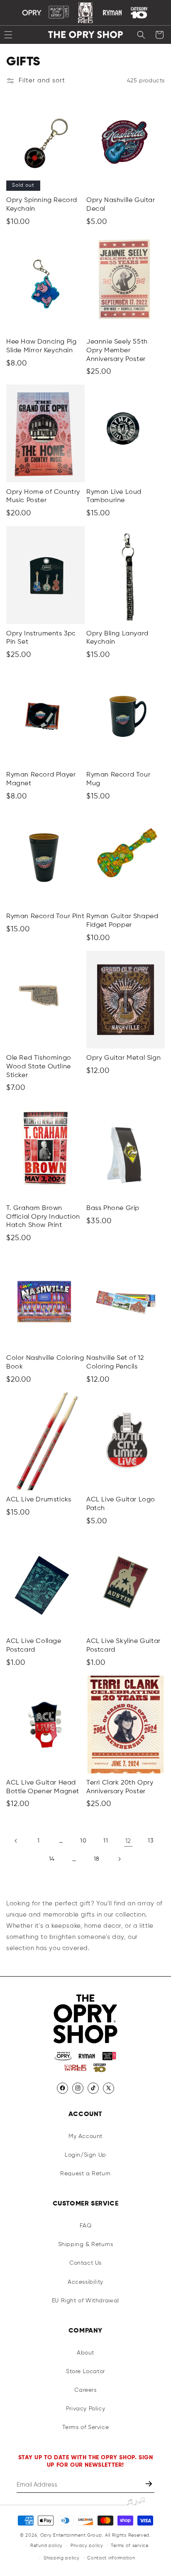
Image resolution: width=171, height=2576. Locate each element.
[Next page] (119, 1859)
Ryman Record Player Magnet (41, 779)
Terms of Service (86, 2427)
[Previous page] (16, 1841)
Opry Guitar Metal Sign (123, 1058)
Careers (85, 2390)
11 (106, 1841)
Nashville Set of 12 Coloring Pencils (115, 1363)
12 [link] (128, 1841)
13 (150, 1841)
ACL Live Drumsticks (39, 1500)
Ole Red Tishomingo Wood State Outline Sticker (39, 1067)
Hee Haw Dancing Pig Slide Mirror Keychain (41, 346)
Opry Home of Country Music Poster (43, 497)
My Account (85, 2136)
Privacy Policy (85, 2409)
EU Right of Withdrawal (85, 2301)
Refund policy (46, 2546)
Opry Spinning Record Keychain (42, 205)
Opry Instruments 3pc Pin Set (41, 638)
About (85, 2353)
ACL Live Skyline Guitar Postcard (123, 1646)
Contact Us (85, 2263)
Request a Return (85, 2174)
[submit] (150, 2485)
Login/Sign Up (85, 2155)
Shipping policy (62, 2558)
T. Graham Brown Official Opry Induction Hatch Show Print (43, 1217)
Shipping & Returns (86, 2244)
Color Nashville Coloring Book (45, 1363)
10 (83, 1841)
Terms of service (129, 2546)
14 (52, 1859)
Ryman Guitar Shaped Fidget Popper (122, 921)
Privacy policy (87, 2546)
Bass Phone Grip (113, 1208)
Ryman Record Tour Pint (45, 916)
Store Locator (85, 2372)
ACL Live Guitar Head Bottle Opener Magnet (43, 1787)
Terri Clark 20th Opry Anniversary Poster (120, 1787)
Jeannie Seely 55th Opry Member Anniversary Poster (117, 351)
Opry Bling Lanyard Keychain (117, 638)
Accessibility (85, 2282)
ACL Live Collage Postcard (34, 1646)
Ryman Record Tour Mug (118, 779)
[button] (141, 35)
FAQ (86, 2226)
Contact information (111, 2558)
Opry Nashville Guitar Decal (121, 205)
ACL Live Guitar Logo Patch (121, 1504)
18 (97, 1859)
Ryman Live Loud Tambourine (114, 497)
